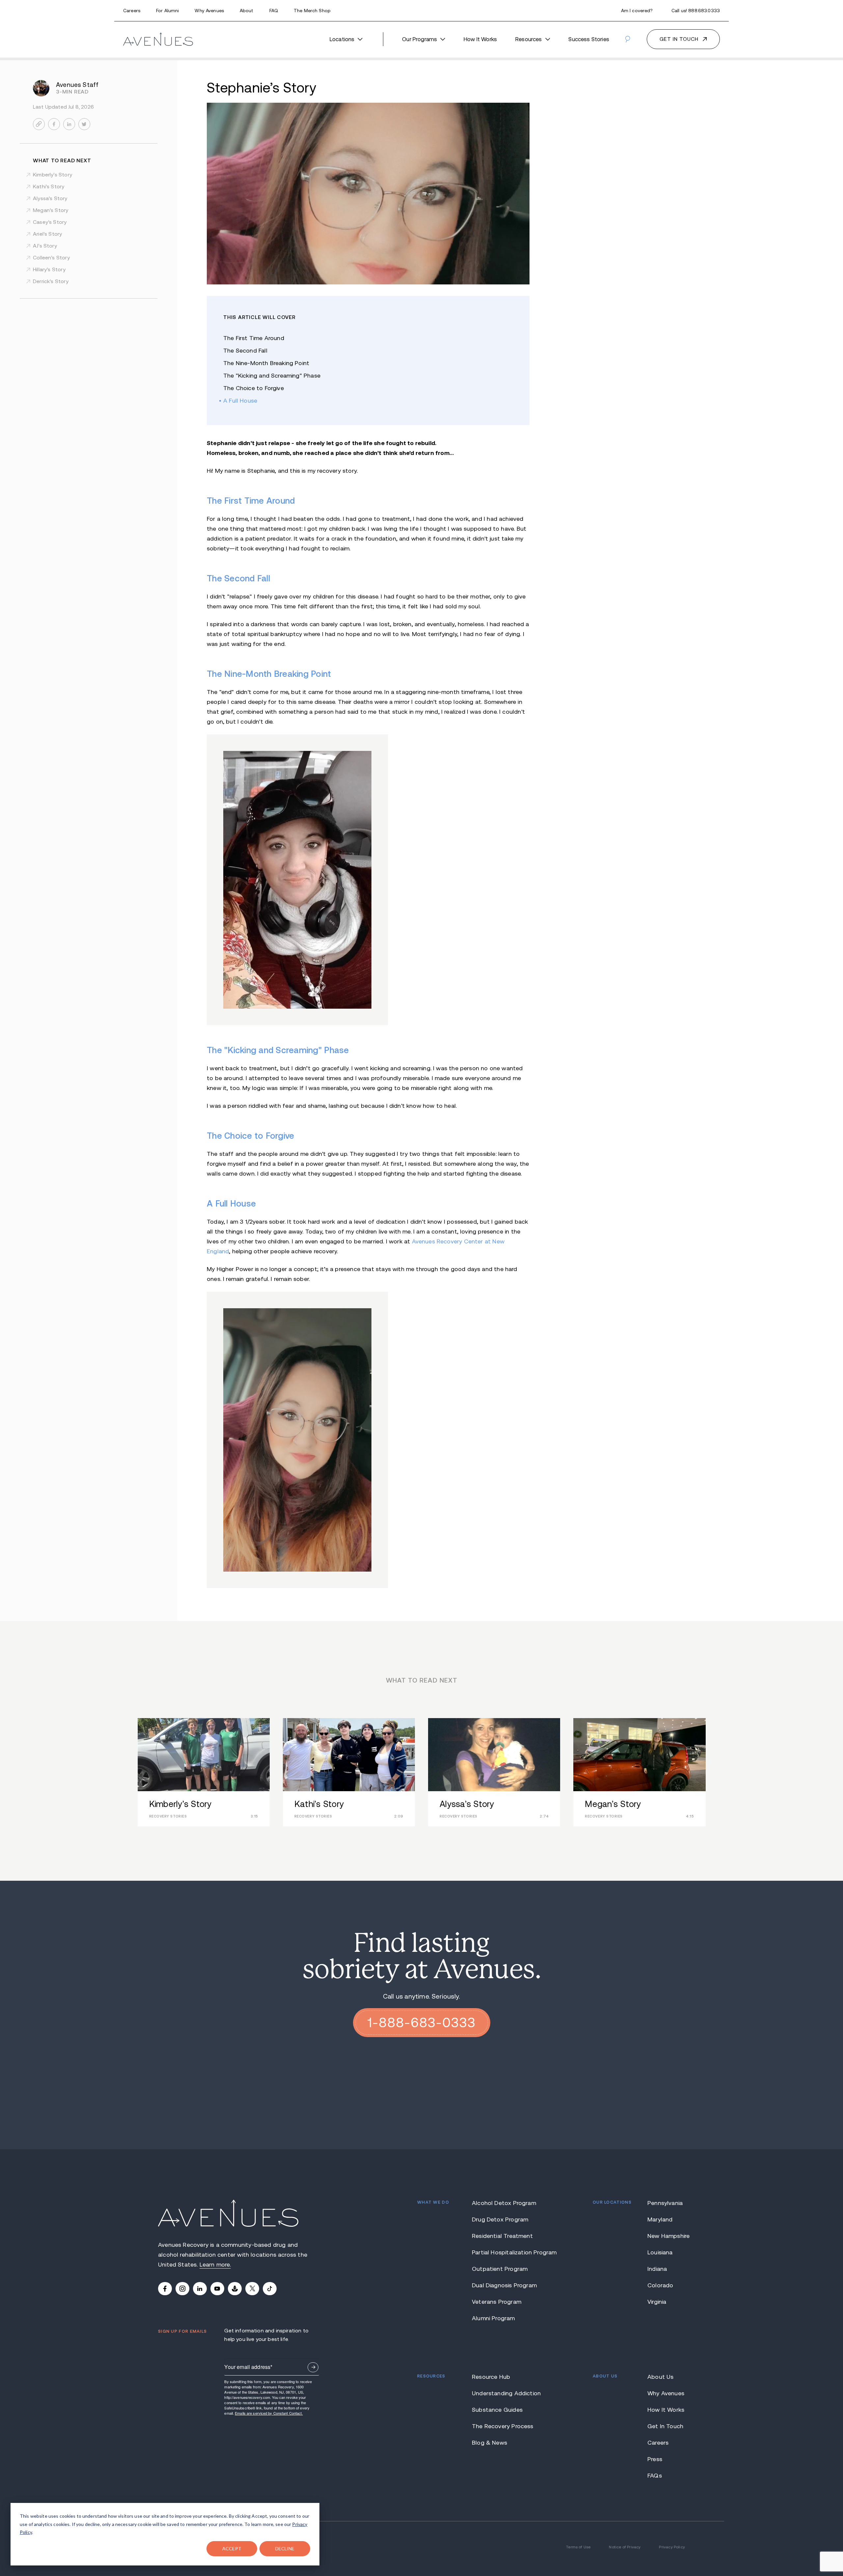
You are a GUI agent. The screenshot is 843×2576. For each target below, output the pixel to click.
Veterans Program (497, 2302)
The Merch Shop (312, 11)
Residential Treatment (502, 2236)
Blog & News (489, 2443)
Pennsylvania (665, 2203)
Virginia (657, 2302)
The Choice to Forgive (254, 388)
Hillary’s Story (49, 269)
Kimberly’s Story (53, 175)
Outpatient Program (500, 2269)
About (247, 11)
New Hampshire (666, 2236)
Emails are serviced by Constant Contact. (269, 2413)
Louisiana (660, 2252)
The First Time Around (254, 338)
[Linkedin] (200, 2289)
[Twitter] (252, 2289)
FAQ (274, 11)
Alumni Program (493, 2318)
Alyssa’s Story (50, 198)
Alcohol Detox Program (504, 2203)
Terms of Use (578, 2547)
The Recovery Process (503, 2426)
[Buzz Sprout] (235, 2289)
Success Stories (589, 39)
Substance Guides (497, 2410)
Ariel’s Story (47, 234)
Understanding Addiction (505, 2393)
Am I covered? (637, 11)
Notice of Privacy (625, 2547)
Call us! (696, 11)
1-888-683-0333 (422, 2023)
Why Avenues (209, 11)
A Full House (240, 401)
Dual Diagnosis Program (504, 2285)
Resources (529, 39)
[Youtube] (217, 2289)
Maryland (660, 2219)
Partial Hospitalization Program (505, 2252)
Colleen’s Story (51, 258)
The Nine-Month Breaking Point (266, 363)
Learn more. (215, 2265)
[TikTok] (270, 2289)
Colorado (660, 2285)
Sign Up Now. (313, 2367)
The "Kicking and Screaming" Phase (272, 376)
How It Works (480, 39)
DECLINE (285, 2549)
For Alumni (167, 11)
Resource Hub (491, 2377)
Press (655, 2459)
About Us (660, 2377)
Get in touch (679, 39)
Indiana (657, 2269)
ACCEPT (232, 2549)
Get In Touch (665, 2426)
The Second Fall (245, 351)
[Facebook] (165, 2289)
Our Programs (420, 39)
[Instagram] (182, 2289)
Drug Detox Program (500, 2219)
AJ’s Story (45, 246)
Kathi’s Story (49, 186)
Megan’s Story (51, 210)
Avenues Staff (77, 85)
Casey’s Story (50, 222)
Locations (342, 39)
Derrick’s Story (51, 281)
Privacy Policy (672, 2547)
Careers (132, 11)
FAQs (655, 2476)
